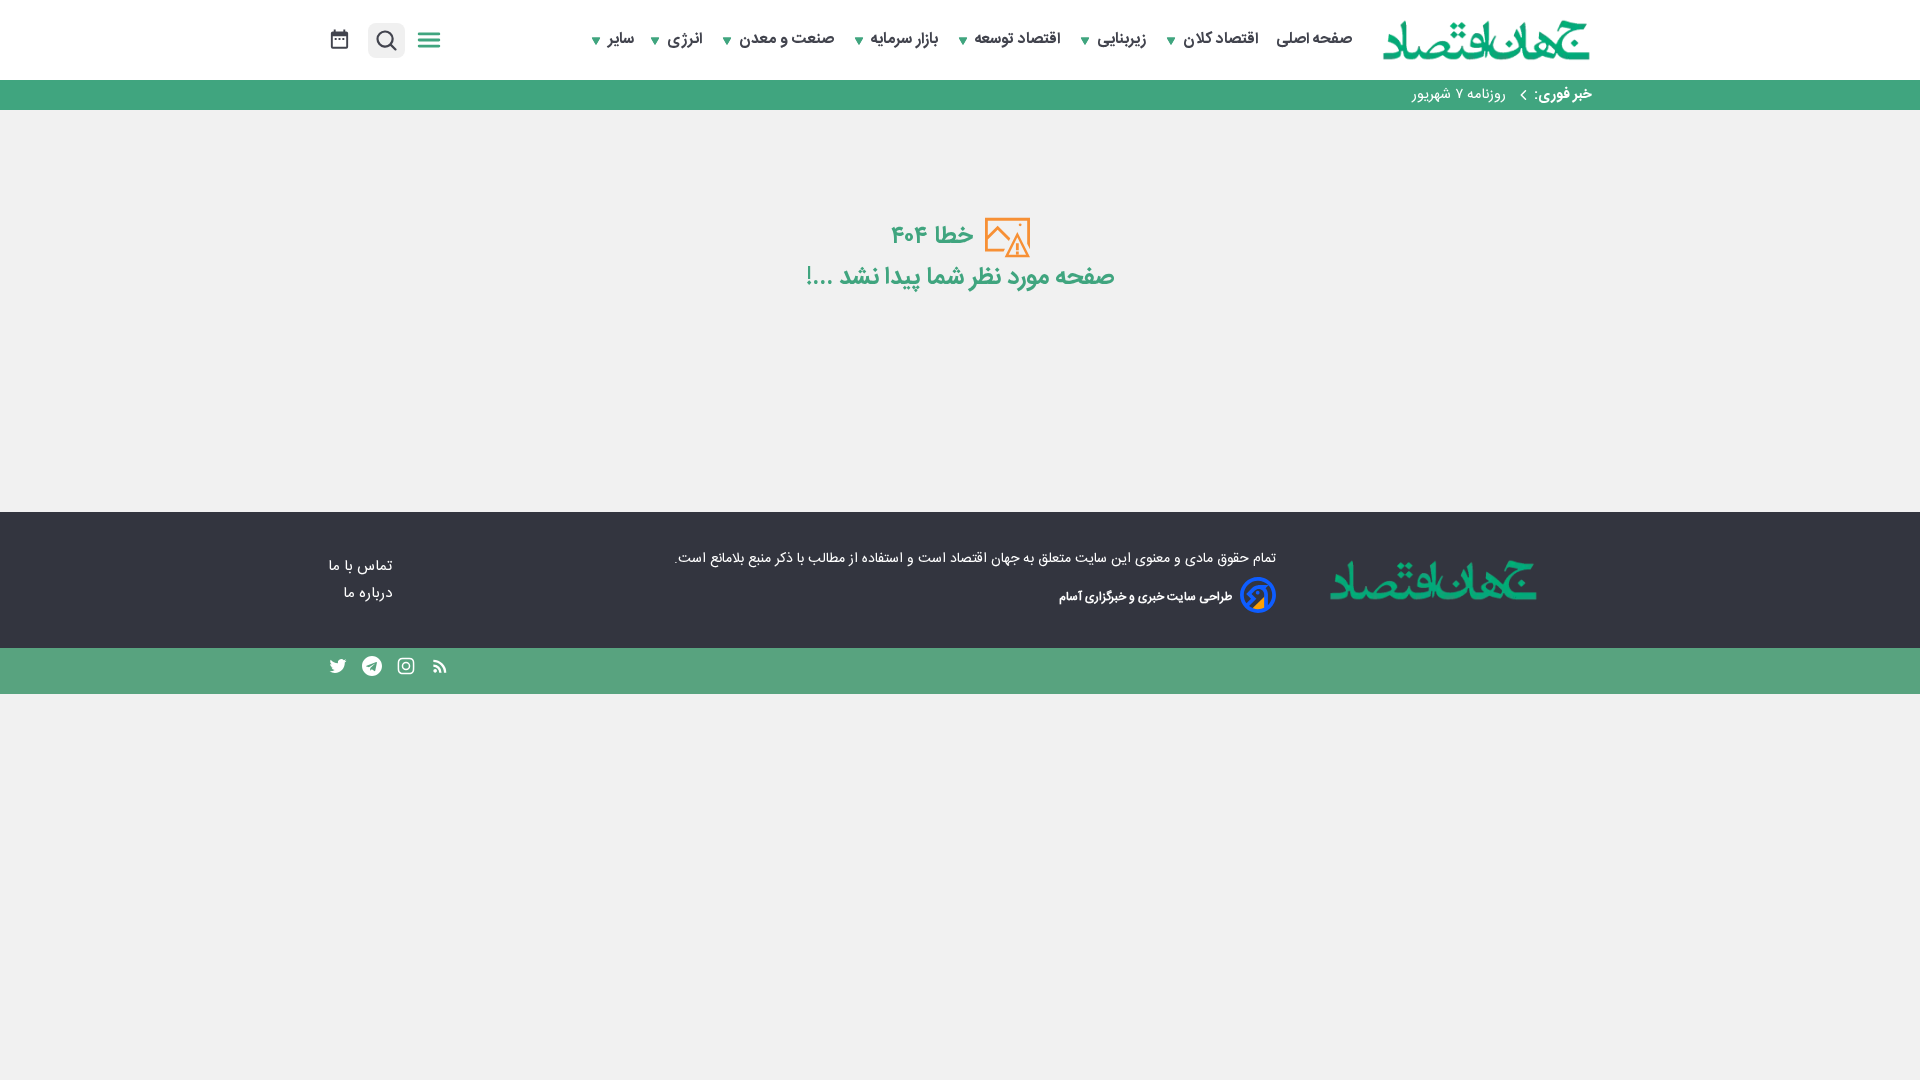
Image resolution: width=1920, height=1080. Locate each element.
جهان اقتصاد (984, 559)
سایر (621, 40)
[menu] (429, 40)
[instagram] (406, 671)
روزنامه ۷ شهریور (1459, 95)
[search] (386, 40)
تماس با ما (362, 566)
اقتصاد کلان (1222, 40)
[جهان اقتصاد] (1487, 40)
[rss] (440, 671)
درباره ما (369, 593)
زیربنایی (1123, 40)
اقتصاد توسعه (1019, 40)
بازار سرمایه (906, 40)
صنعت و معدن (788, 40)
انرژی (686, 40)
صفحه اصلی (1314, 40)
